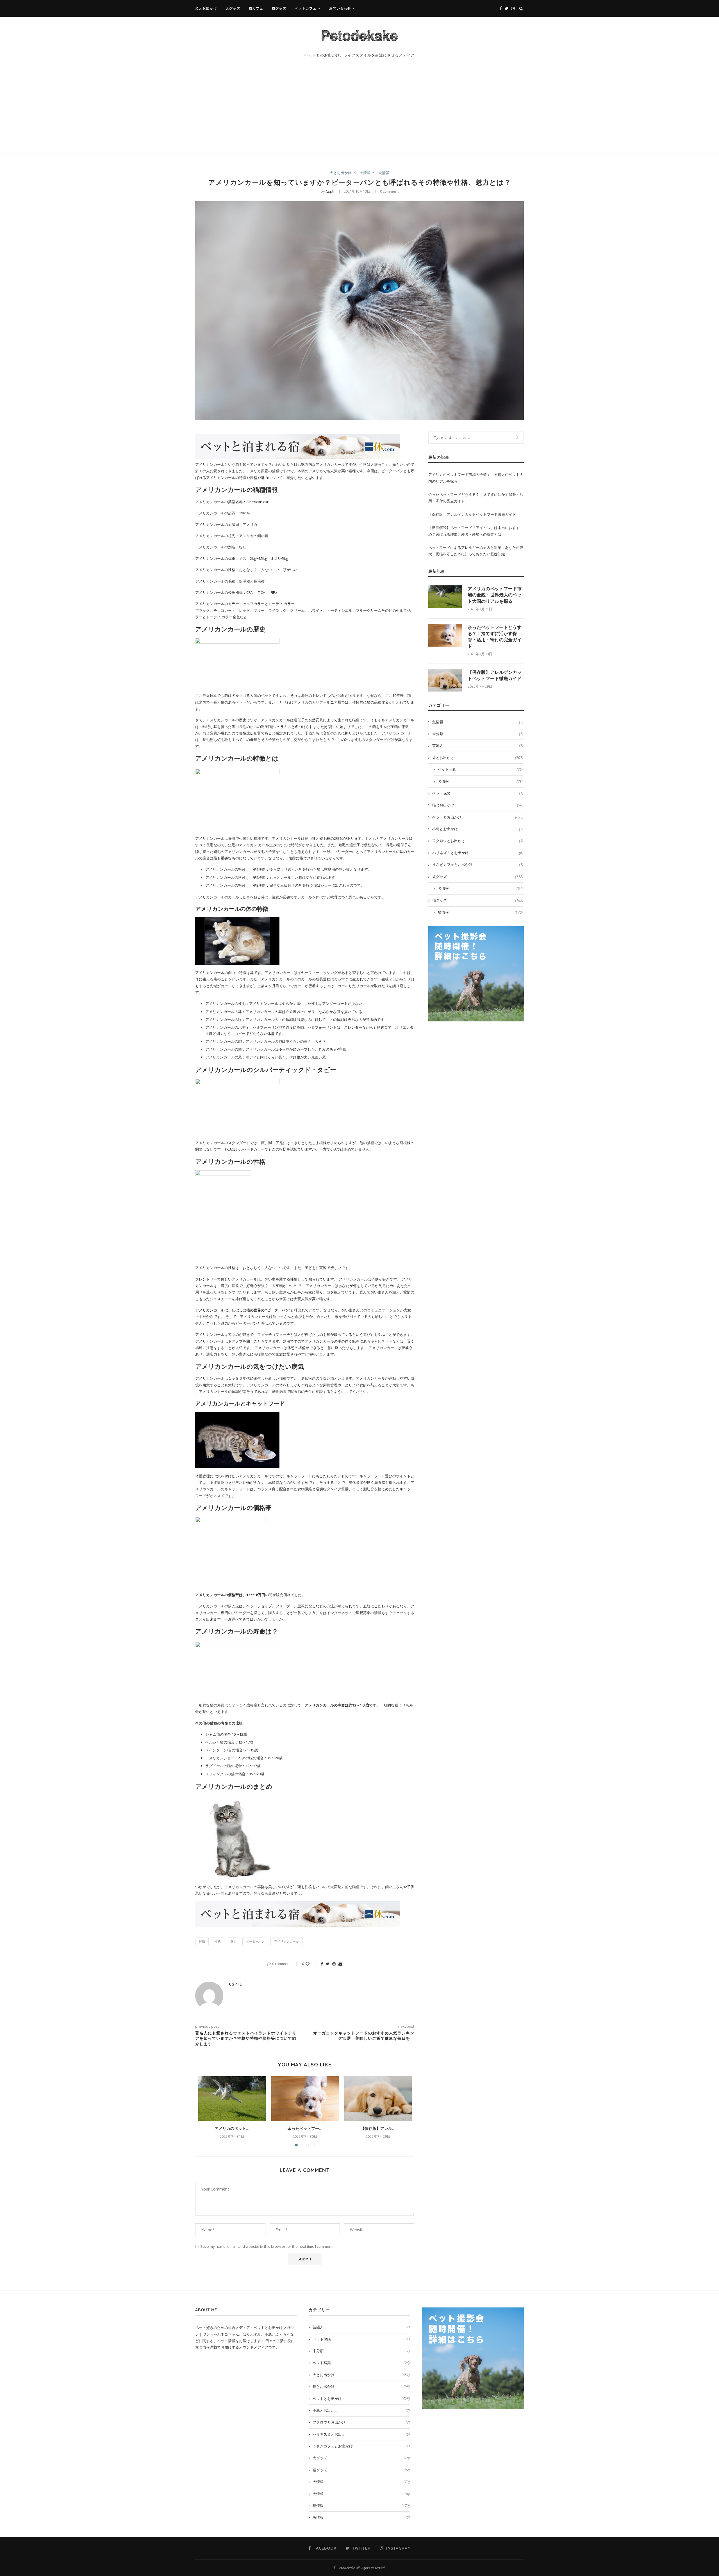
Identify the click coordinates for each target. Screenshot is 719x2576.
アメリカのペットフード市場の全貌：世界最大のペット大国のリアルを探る (495, 595)
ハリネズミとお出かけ (478, 853)
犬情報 (365, 173)
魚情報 (478, 722)
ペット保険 (478, 793)
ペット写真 (480, 769)
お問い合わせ (340, 8)
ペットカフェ (306, 8)
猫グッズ (279, 8)
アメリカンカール (286, 1941)
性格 (218, 1941)
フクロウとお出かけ (478, 841)
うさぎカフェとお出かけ (478, 864)
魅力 (233, 1941)
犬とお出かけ (206, 8)
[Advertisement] (359, 111)
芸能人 (478, 745)
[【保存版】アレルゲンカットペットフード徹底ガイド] (378, 2099)
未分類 (478, 734)
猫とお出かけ (478, 805)
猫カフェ (256, 8)
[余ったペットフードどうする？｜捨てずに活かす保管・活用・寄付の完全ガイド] (305, 2099)
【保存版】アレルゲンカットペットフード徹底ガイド (472, 514)
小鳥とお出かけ (478, 829)
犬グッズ (233, 8)
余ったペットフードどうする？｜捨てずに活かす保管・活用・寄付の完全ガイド (495, 637)
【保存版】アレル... (378, 2128)
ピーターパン (255, 1941)
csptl (330, 191)
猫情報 (480, 912)
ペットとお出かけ (478, 817)
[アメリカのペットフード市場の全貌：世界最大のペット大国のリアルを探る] (232, 2099)
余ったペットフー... (305, 2128)
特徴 (202, 1941)
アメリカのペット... (232, 2128)
